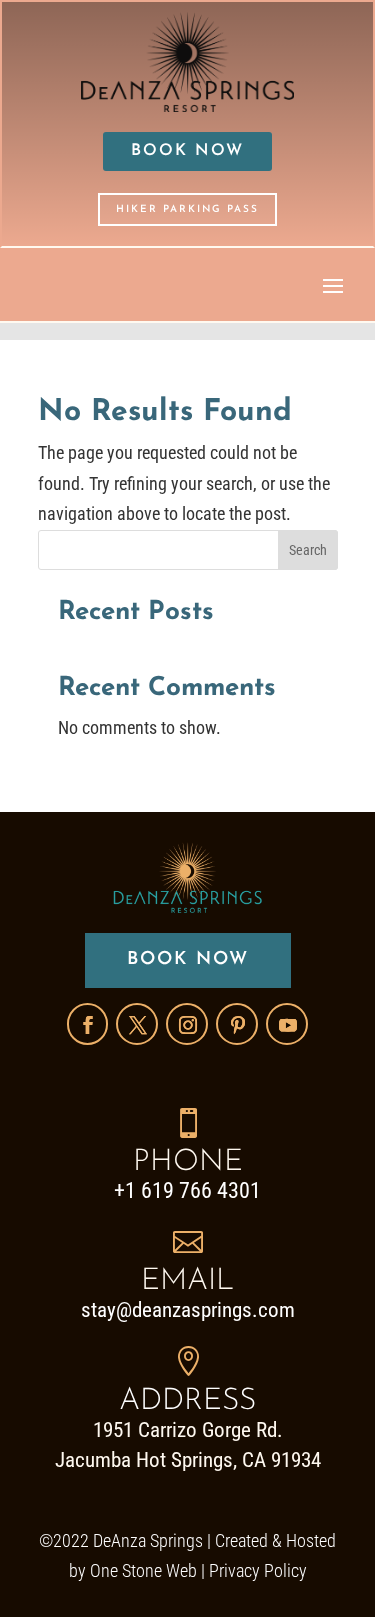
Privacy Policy (258, 1570)
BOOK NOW (187, 151)
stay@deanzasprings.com (188, 1310)
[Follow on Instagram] (187, 1024)
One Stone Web (143, 1570)
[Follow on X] (137, 1024)
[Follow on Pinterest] (237, 1024)
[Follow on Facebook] (87, 1024)
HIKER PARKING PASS (187, 209)
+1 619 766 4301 (187, 1190)
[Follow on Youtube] (287, 1024)
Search (308, 550)
